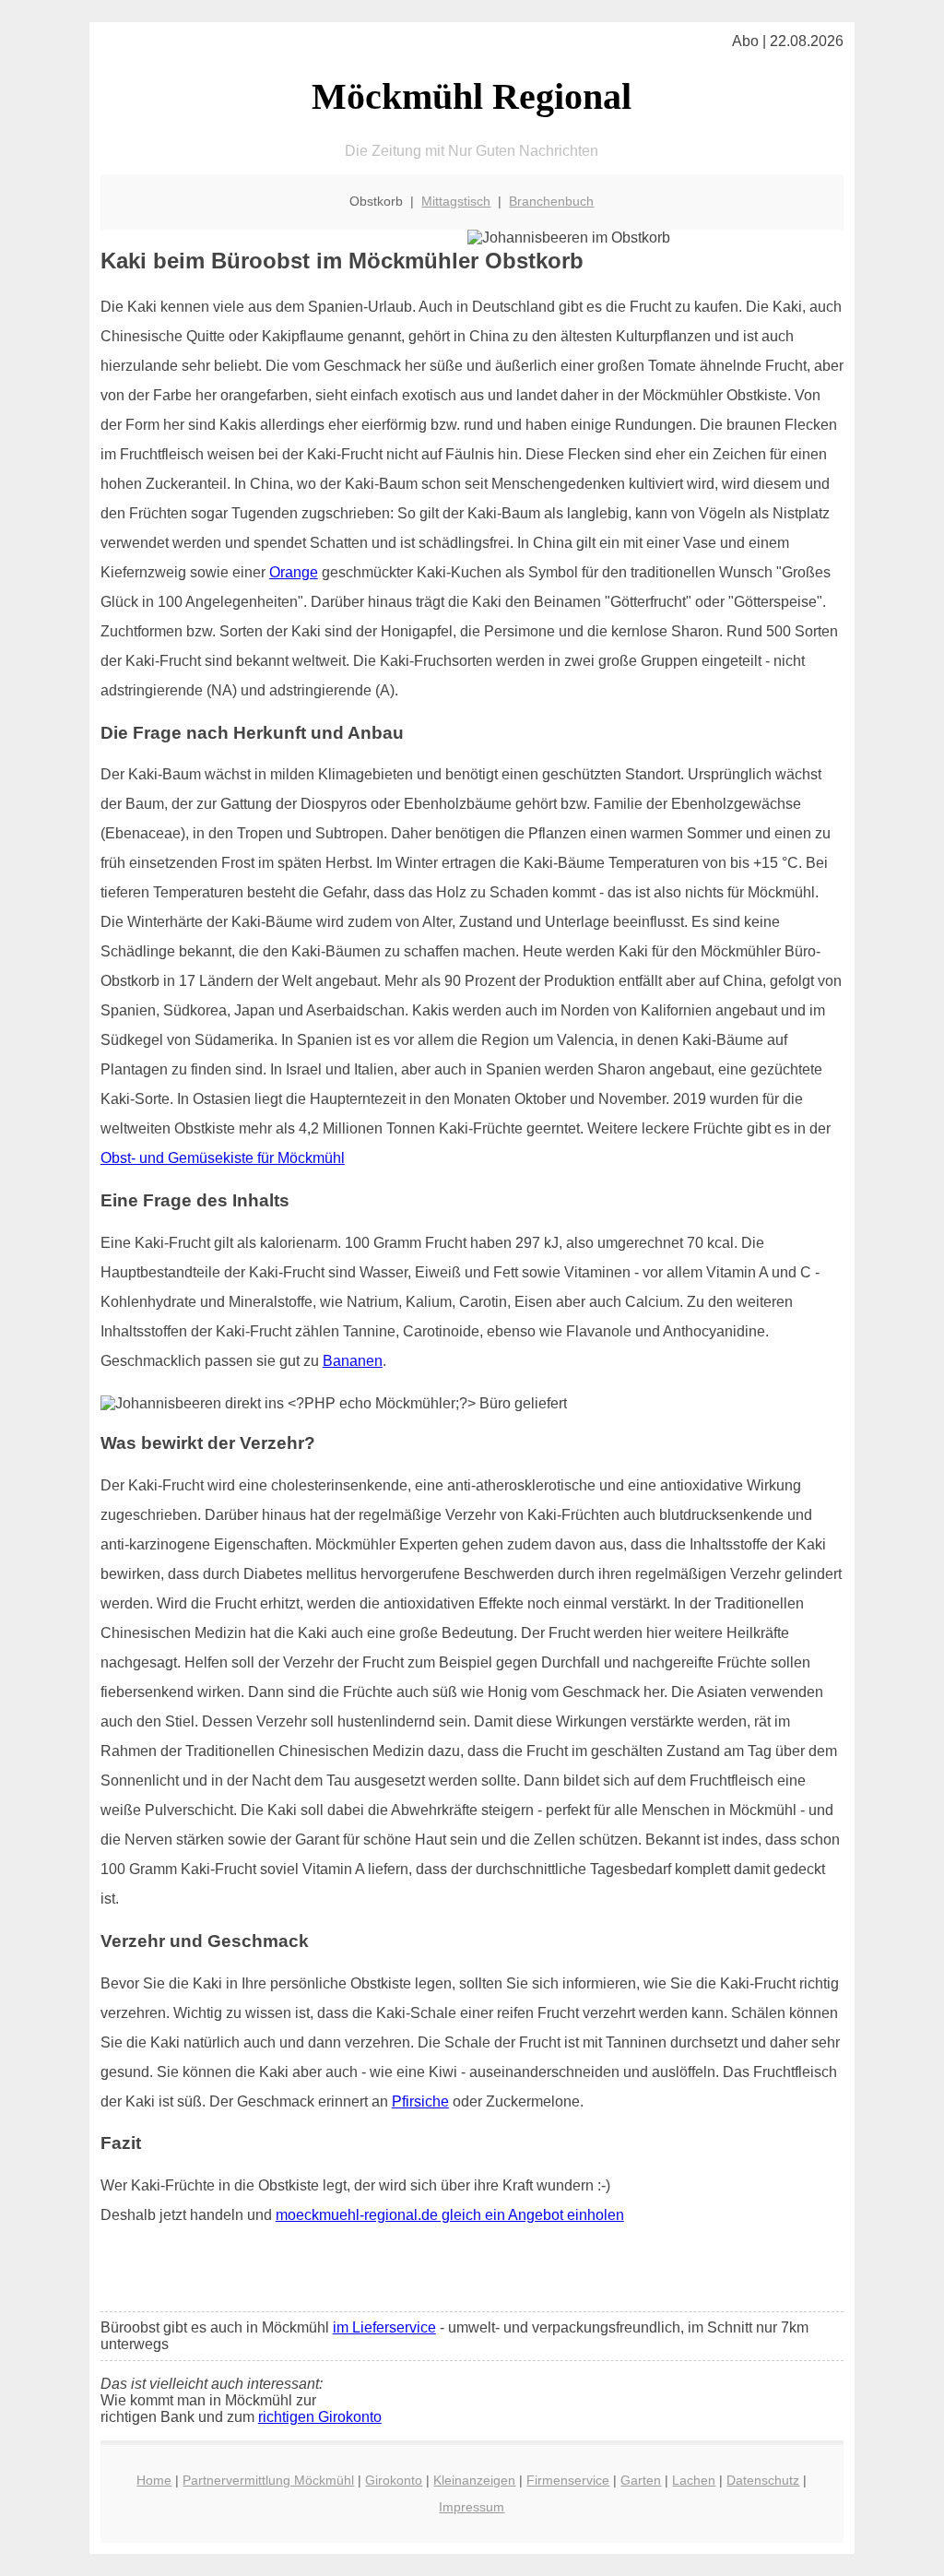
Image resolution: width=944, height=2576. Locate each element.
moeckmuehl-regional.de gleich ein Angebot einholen (450, 2215)
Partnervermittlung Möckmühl (268, 2480)
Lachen (694, 2480)
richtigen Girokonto (320, 2417)
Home (154, 2480)
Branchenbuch (551, 201)
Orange (294, 572)
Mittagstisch (456, 201)
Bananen (353, 1361)
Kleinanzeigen (474, 2480)
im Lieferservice (384, 2327)
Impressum (472, 2507)
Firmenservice (568, 2480)
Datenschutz (763, 2480)
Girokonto (394, 2480)
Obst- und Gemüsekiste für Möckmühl (223, 1158)
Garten (641, 2480)
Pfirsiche (420, 2101)
